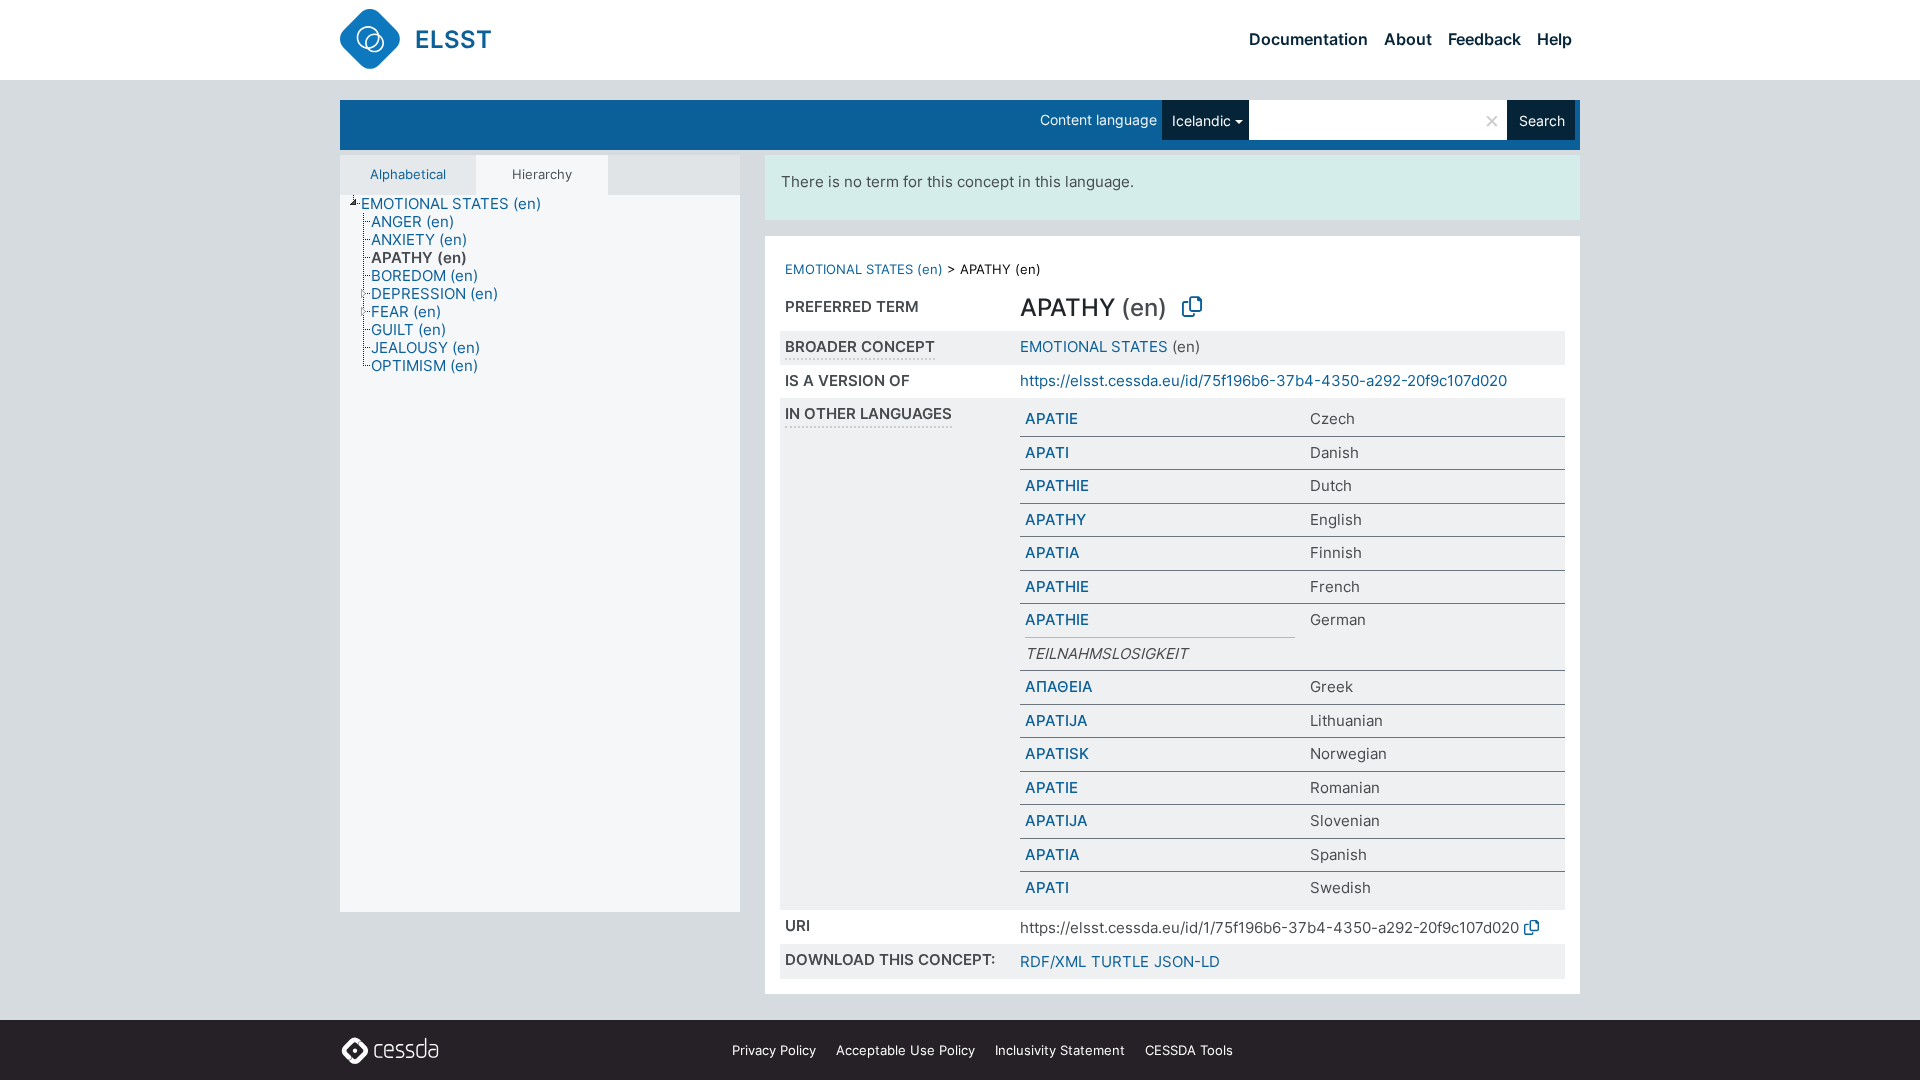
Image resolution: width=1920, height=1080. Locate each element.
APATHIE (1057, 485)
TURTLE (1120, 961)
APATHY (1055, 519)
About (1408, 39)
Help (1554, 39)
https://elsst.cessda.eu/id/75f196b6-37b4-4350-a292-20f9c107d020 (1263, 380)
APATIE (1051, 418)
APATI (1047, 452)
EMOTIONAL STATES (1094, 346)
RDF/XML (1053, 961)
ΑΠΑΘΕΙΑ (1059, 686)
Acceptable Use (905, 1050)
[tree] (540, 553)
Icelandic (1201, 120)
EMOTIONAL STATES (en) (864, 269)
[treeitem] (459, 204)
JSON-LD (1187, 961)
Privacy (774, 1050)
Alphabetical (408, 174)
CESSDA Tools (1189, 1050)
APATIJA (1056, 720)
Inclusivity (1060, 1050)
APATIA (1052, 552)
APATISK (1057, 753)
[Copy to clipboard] (1192, 307)
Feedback (1484, 39)
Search (1542, 120)
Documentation (1308, 39)
